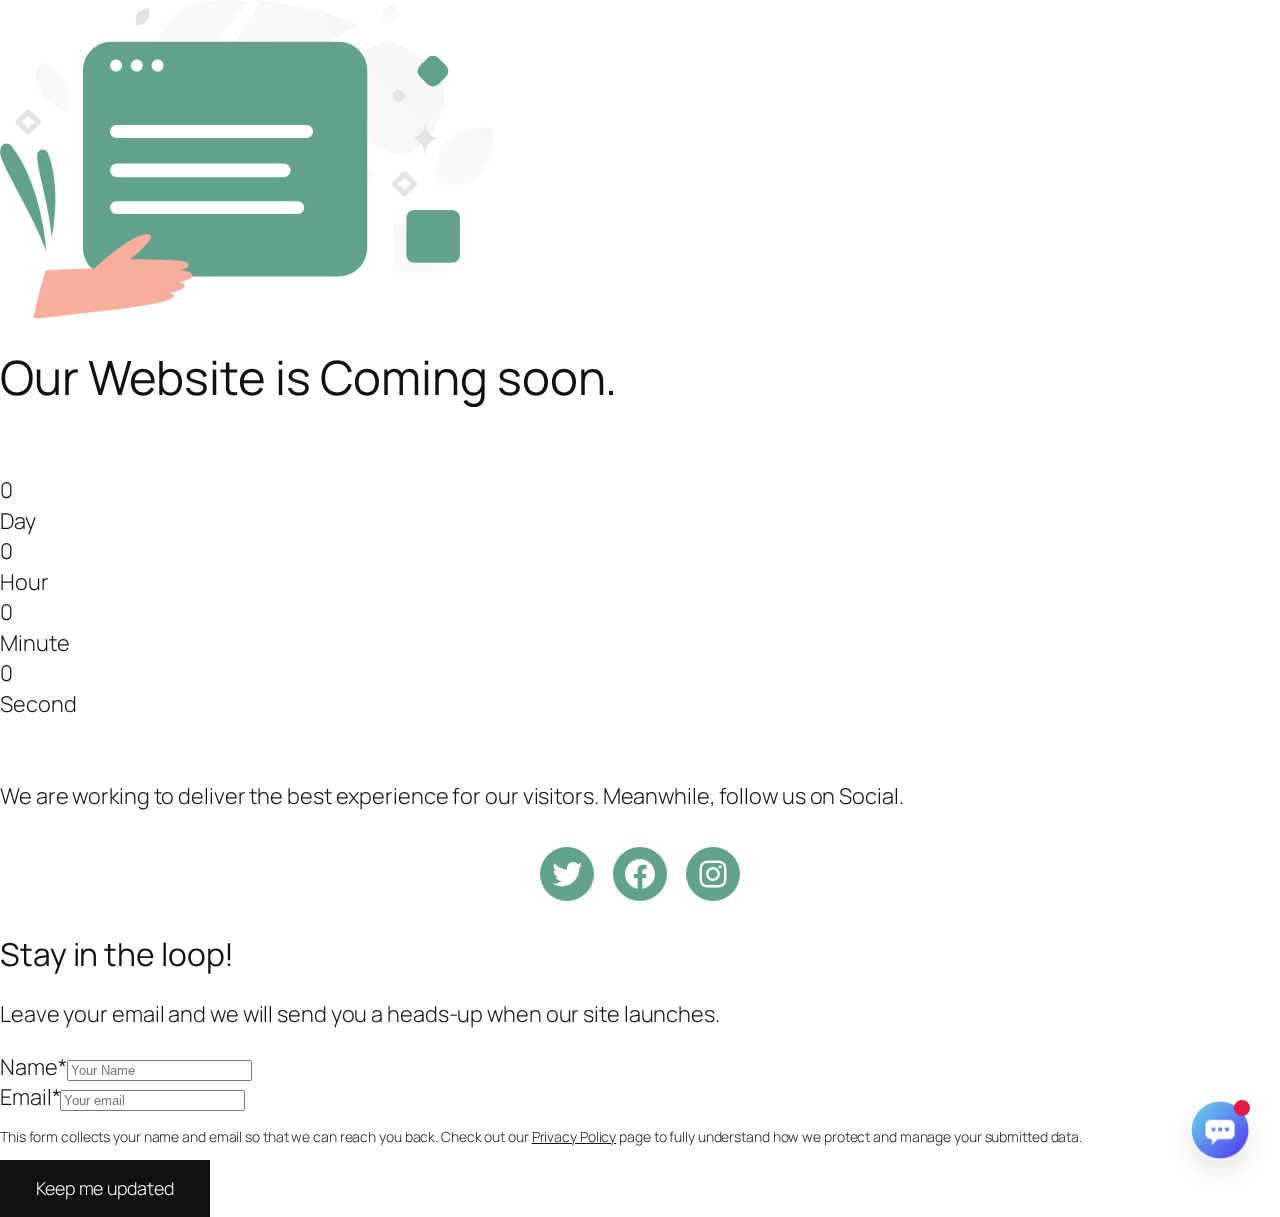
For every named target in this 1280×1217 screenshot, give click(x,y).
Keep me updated (105, 1188)
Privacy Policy (574, 1136)
